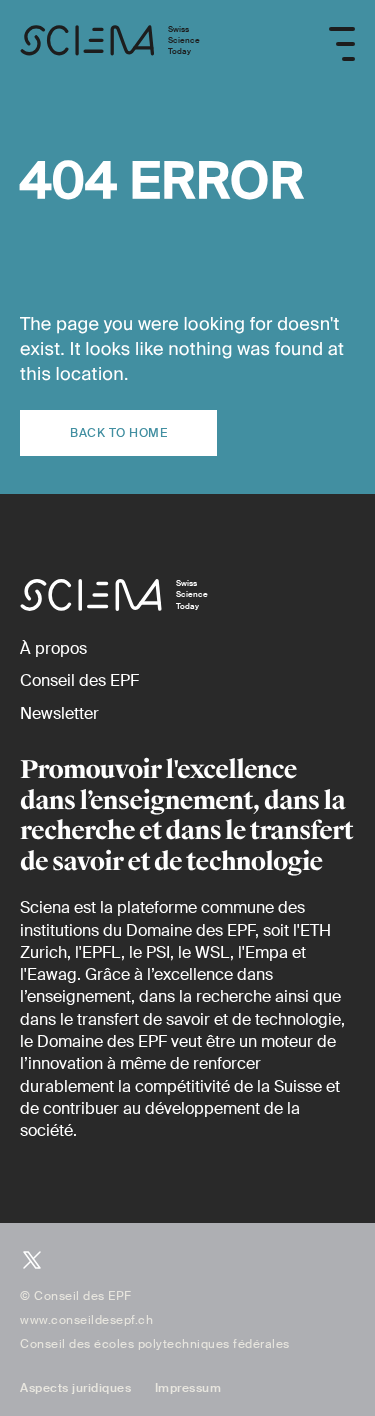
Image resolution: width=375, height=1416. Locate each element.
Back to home (118, 433)
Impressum (188, 1388)
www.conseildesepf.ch (86, 1320)
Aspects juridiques (75, 1388)
